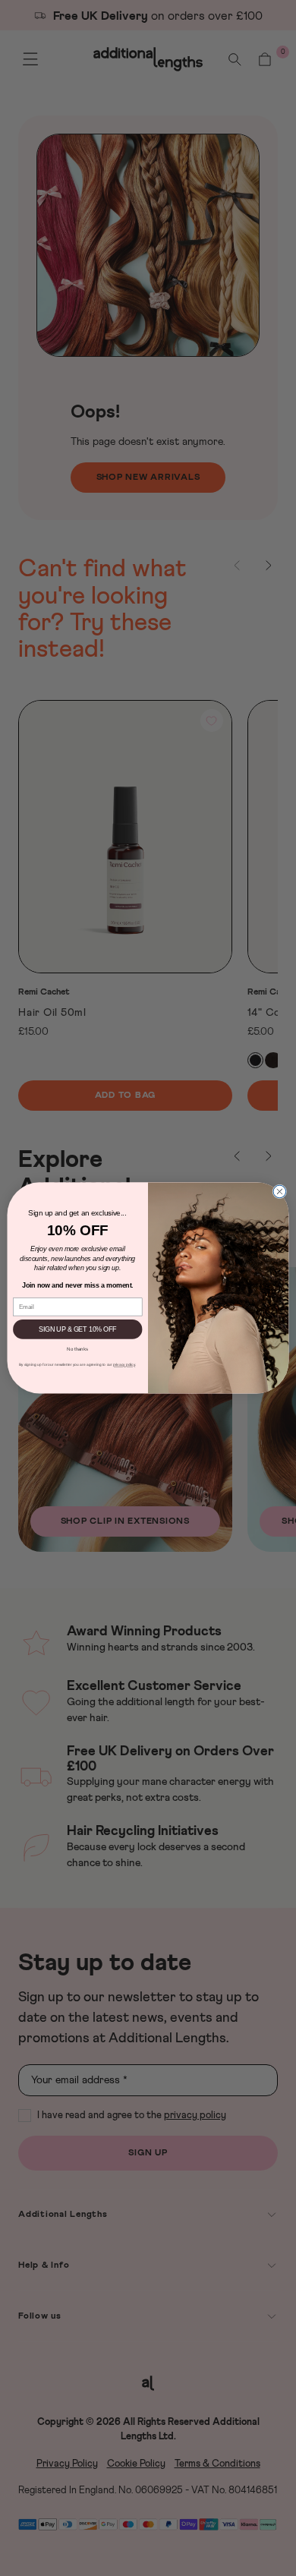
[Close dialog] (280, 1192)
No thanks (77, 1348)
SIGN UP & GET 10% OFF (77, 1329)
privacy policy (124, 1365)
